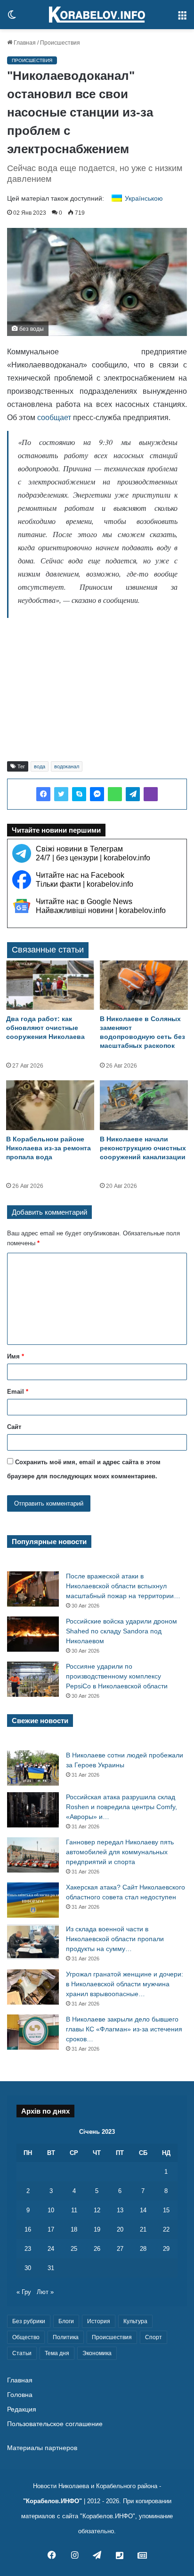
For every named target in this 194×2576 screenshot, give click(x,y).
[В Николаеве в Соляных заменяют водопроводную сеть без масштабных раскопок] (144, 985)
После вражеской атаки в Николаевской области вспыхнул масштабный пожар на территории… (123, 1586)
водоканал (67, 766)
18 (74, 2229)
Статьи (22, 2353)
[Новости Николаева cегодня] (97, 15)
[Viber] (151, 794)
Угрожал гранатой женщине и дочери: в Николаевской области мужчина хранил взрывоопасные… (125, 1984)
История (99, 2321)
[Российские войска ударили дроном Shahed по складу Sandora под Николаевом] (33, 1634)
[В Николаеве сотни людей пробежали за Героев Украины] (33, 1768)
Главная (24, 43)
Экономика (97, 2353)
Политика (66, 2337)
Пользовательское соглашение (55, 2424)
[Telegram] (133, 794)
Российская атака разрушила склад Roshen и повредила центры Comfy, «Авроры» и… (121, 1807)
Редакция (22, 2409)
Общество (26, 2337)
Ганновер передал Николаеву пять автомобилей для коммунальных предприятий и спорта (120, 1852)
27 (120, 2249)
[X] (61, 794)
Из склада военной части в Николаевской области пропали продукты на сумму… (115, 1939)
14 (143, 2210)
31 (51, 2268)
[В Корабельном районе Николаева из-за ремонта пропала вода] (50, 1105)
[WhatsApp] (115, 794)
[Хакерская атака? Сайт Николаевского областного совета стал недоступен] (33, 1900)
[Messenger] (97, 794)
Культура (135, 2321)
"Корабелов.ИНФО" (53, 2501)
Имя (16, 1356)
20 (120, 2229)
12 (97, 2210)
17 (51, 2229)
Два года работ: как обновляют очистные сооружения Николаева (45, 1028)
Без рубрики (29, 2321)
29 (166, 2249)
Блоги (66, 2321)
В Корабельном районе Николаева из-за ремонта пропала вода (48, 1148)
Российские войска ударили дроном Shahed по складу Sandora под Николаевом (121, 1631)
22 (166, 2229)
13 (120, 2210)
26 (97, 2249)
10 (51, 2210)
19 (97, 2229)
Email (18, 1392)
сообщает (54, 418)
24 (51, 2249)
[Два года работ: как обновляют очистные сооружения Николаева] (50, 985)
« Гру (24, 2292)
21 (143, 2229)
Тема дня (57, 2353)
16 (28, 2229)
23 (28, 2249)
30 (28, 2268)
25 (74, 2249)
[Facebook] (43, 794)
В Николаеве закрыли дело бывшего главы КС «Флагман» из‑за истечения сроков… (124, 2029)
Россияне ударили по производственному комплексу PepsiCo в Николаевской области (117, 1676)
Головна (20, 2395)
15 (166, 2210)
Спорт (154, 2337)
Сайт (14, 1427)
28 (143, 2249)
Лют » (45, 2292)
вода (40, 766)
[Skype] (79, 794)
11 (74, 2210)
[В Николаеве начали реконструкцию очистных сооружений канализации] (144, 1105)
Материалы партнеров (42, 2448)
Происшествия (60, 43)
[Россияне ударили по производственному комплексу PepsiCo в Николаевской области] (33, 1679)
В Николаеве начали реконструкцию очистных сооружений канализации (143, 1148)
